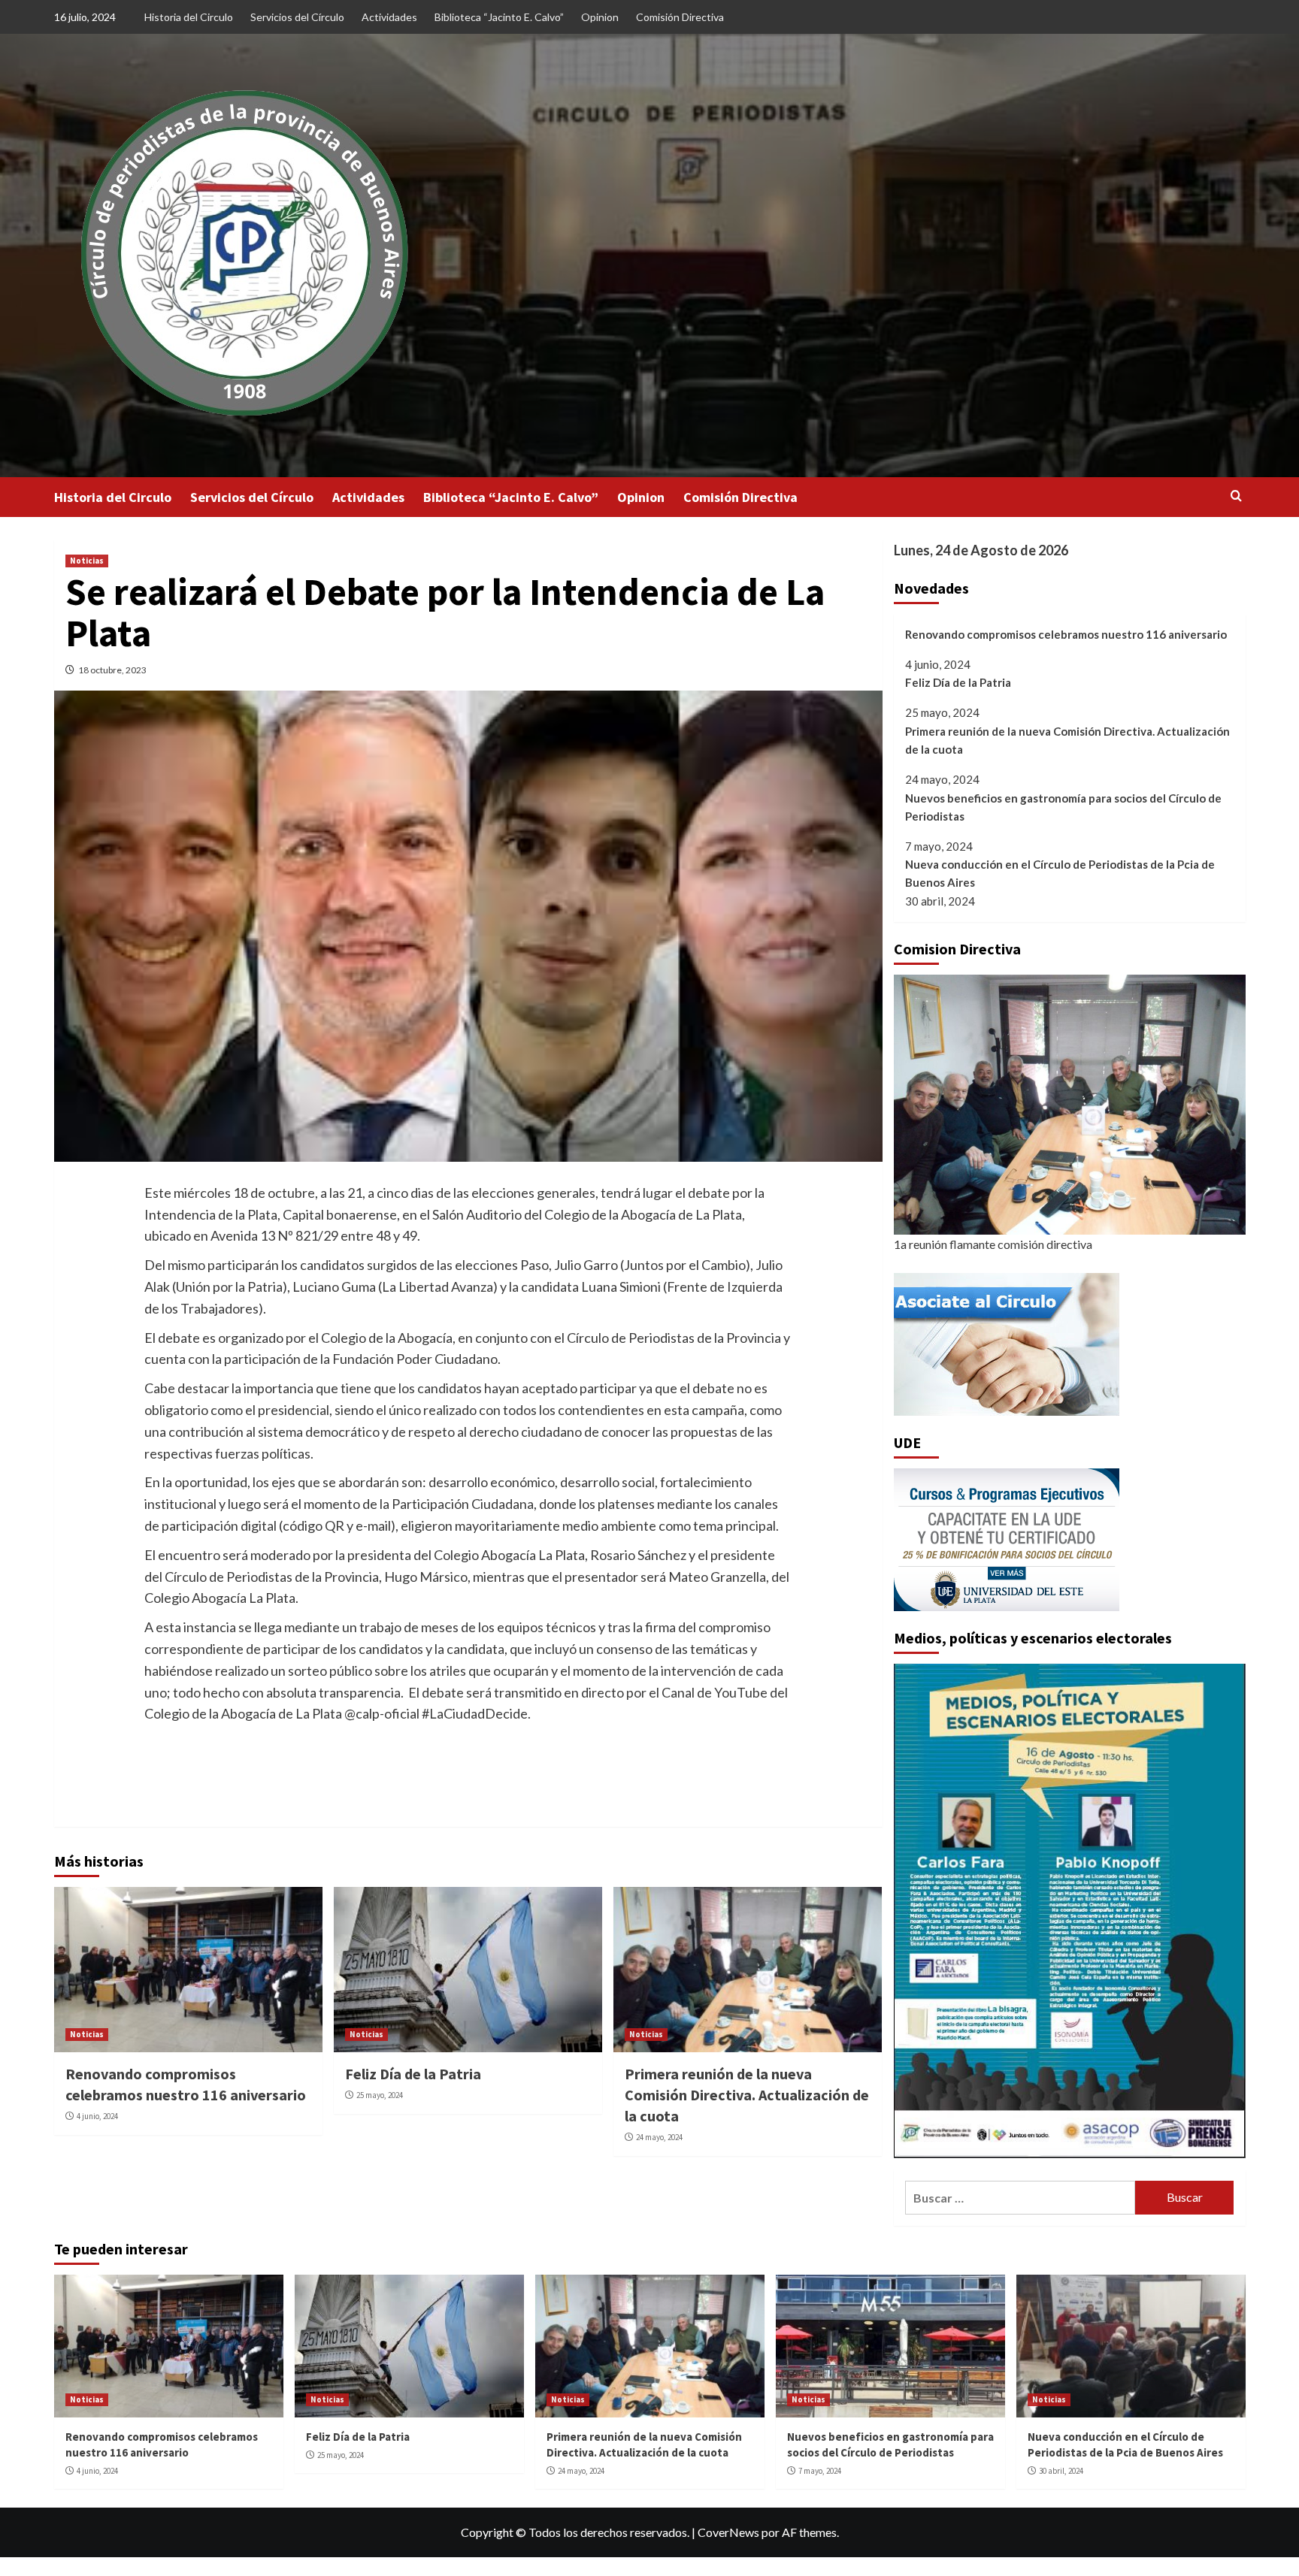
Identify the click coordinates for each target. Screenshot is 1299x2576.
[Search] (1236, 496)
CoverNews (728, 2532)
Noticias (87, 561)
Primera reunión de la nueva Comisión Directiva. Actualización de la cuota (747, 2095)
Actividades (389, 17)
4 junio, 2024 (97, 2116)
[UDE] (1007, 1538)
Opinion (600, 17)
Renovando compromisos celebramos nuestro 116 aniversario (1066, 634)
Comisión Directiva (680, 17)
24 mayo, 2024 (659, 2137)
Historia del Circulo (189, 17)
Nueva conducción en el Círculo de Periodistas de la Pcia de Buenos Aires (1060, 873)
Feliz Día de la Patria (413, 2074)
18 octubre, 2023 (112, 670)
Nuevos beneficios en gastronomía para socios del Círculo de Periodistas (1063, 807)
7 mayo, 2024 (820, 2471)
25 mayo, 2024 (380, 2095)
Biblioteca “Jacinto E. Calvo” (499, 17)
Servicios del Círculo (297, 17)
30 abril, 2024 (1061, 2471)
